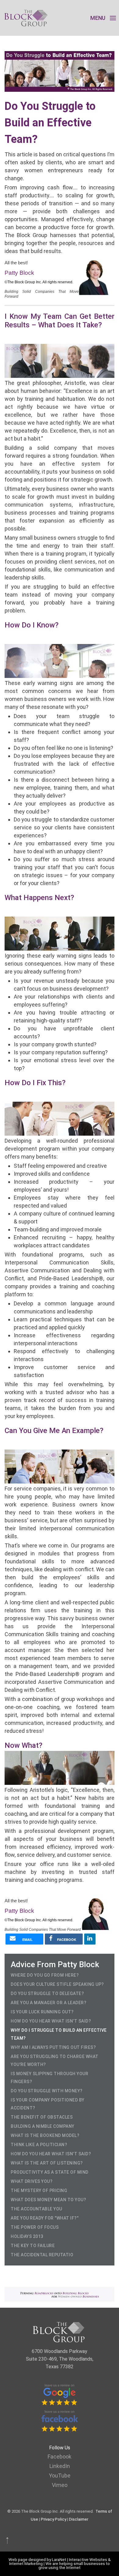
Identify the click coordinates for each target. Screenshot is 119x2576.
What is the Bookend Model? (45, 2135)
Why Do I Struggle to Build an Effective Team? (59, 2034)
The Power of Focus (35, 2227)
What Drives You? (32, 2181)
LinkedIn (60, 2466)
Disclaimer (79, 2519)
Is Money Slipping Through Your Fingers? (49, 2078)
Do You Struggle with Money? (47, 2091)
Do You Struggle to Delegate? (47, 1993)
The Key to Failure (33, 2246)
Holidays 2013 (27, 2236)
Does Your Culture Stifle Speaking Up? (57, 1984)
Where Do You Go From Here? (45, 1975)
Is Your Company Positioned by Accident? (48, 2104)
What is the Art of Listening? (47, 2163)
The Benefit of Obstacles (42, 2117)
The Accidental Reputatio (42, 2255)
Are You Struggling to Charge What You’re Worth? (55, 2060)
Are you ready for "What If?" (45, 2218)
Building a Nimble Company (43, 2126)
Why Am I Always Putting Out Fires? (53, 2047)
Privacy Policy (54, 2519)
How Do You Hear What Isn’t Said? (51, 2021)
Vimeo (60, 2485)
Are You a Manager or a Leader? (49, 2003)
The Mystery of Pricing (39, 2191)
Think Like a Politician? (39, 2145)
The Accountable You (36, 2209)
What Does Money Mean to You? (48, 2200)
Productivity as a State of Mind (50, 2172)
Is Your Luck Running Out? (42, 2012)
